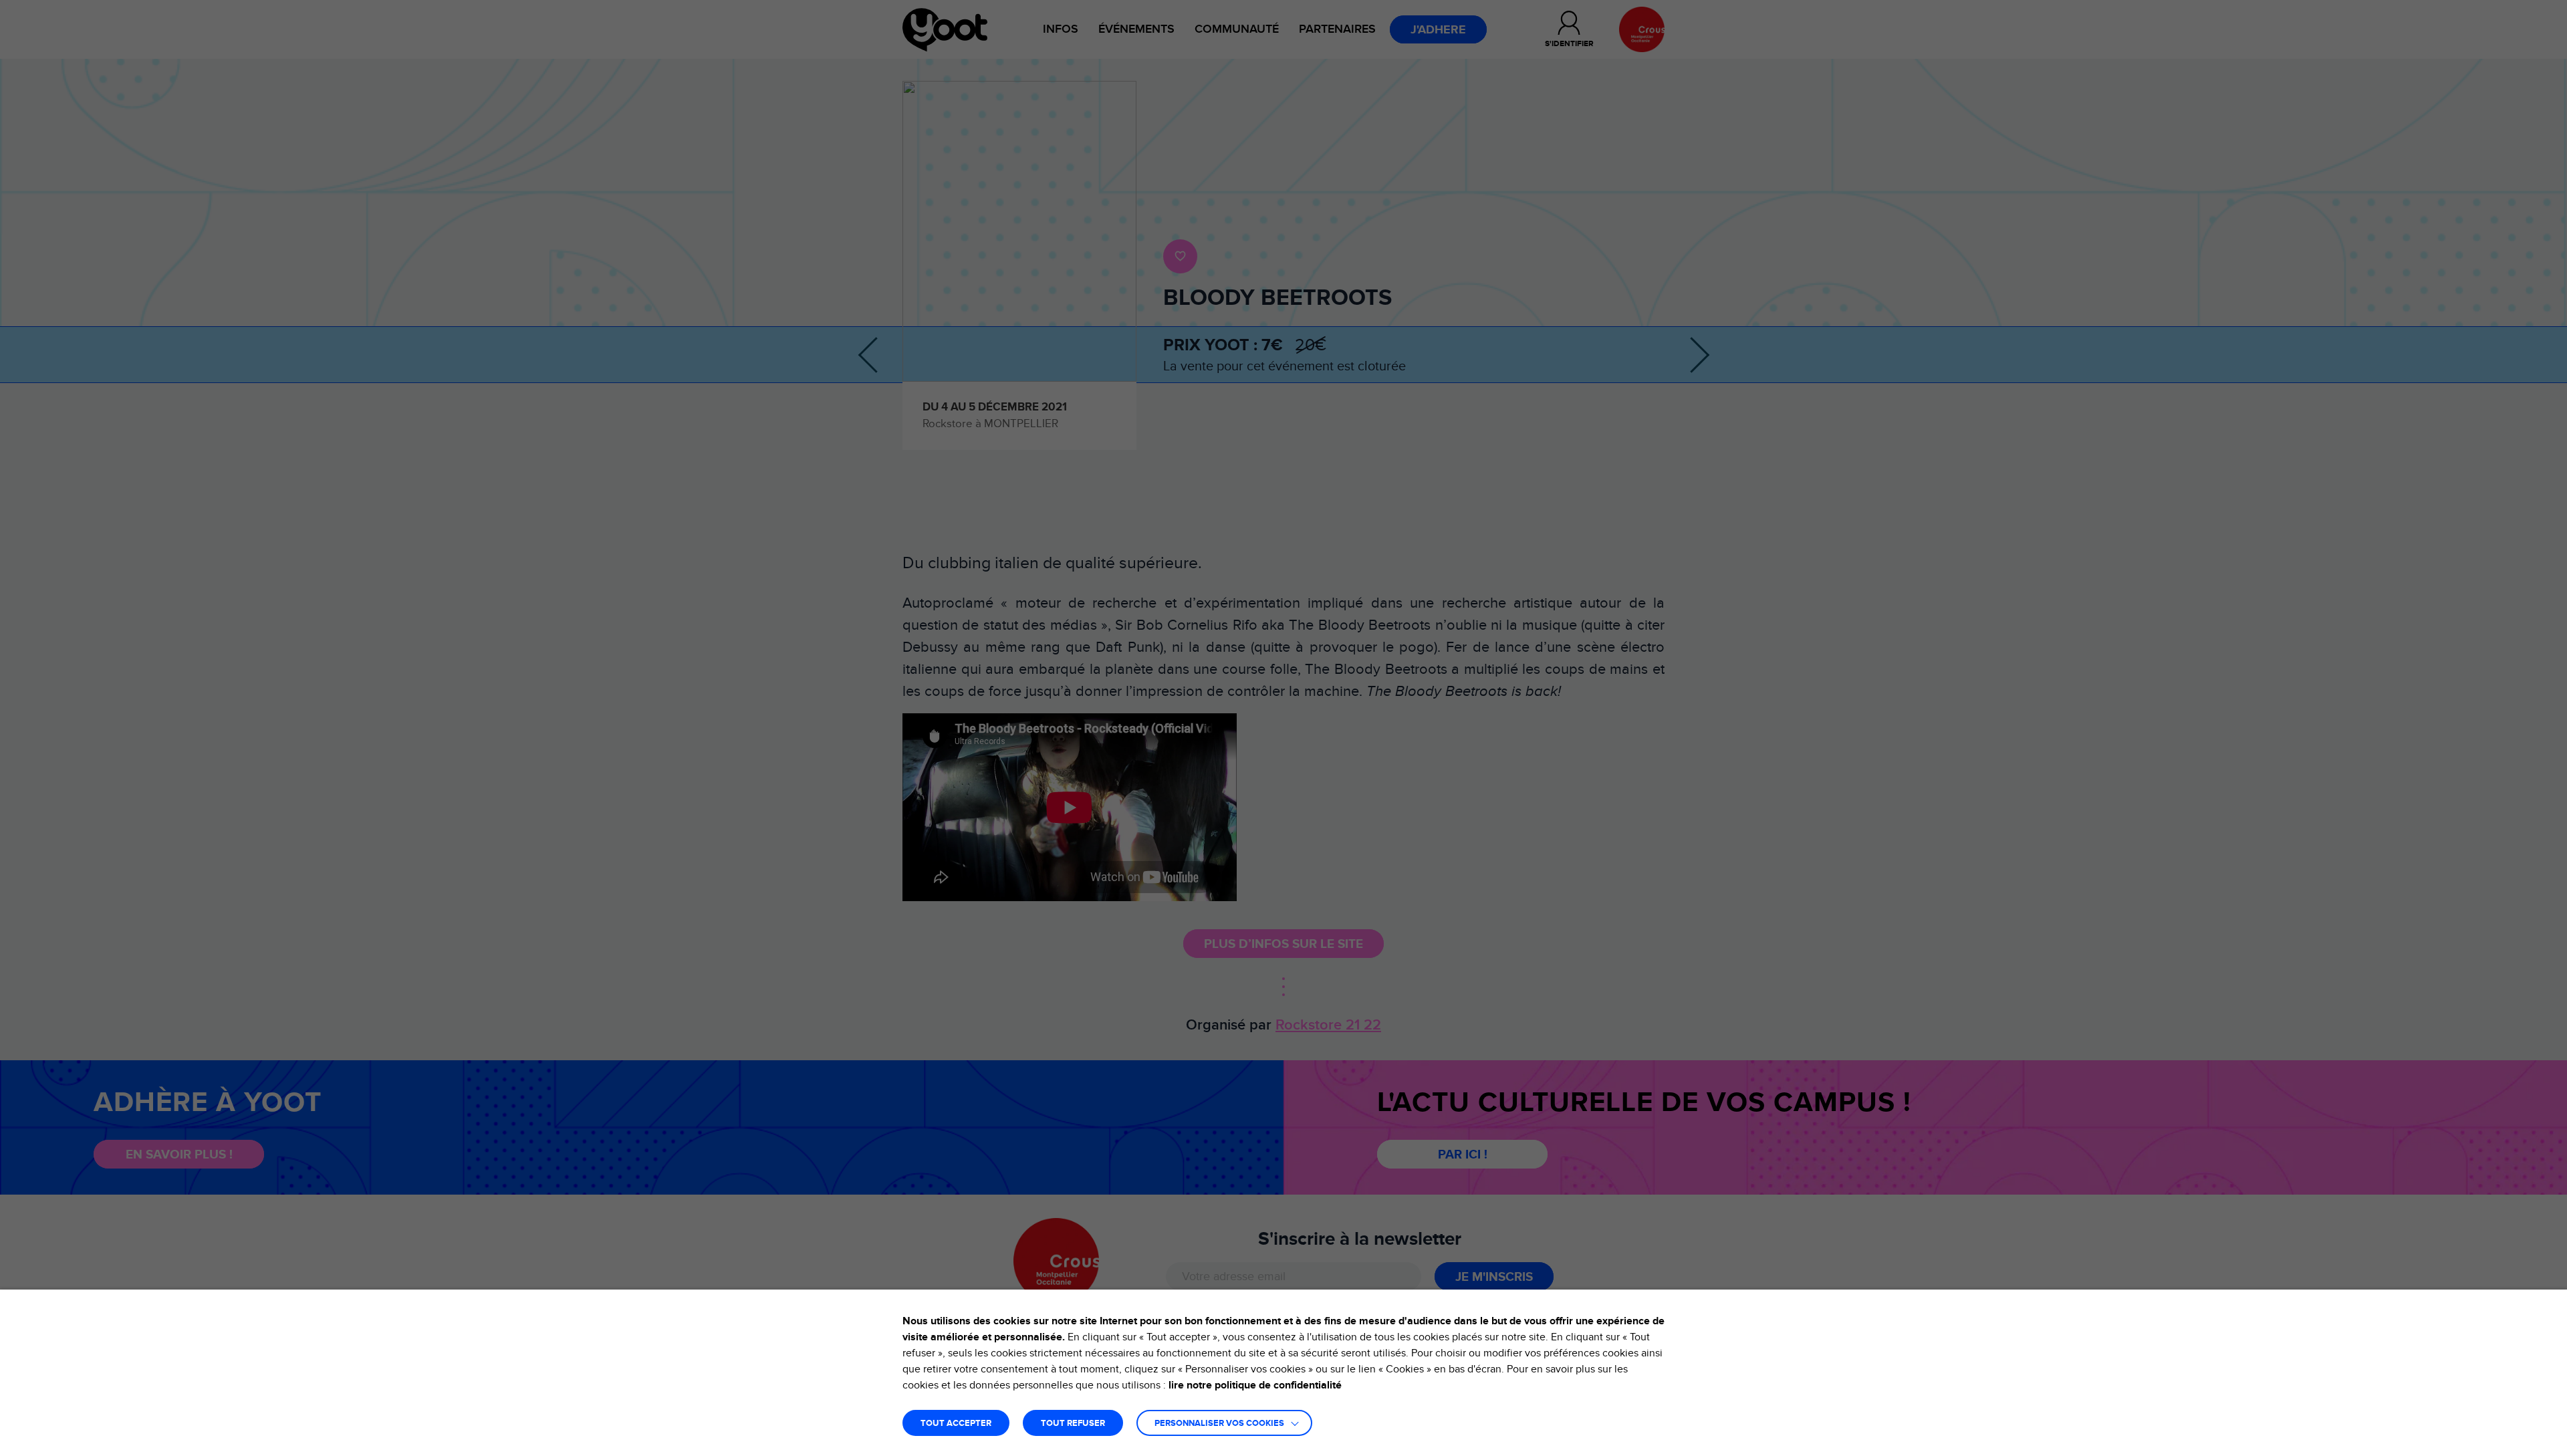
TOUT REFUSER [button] (1073, 1424)
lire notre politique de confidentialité (1255, 1385)
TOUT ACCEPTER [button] (956, 1424)
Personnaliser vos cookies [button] (1219, 1424)
